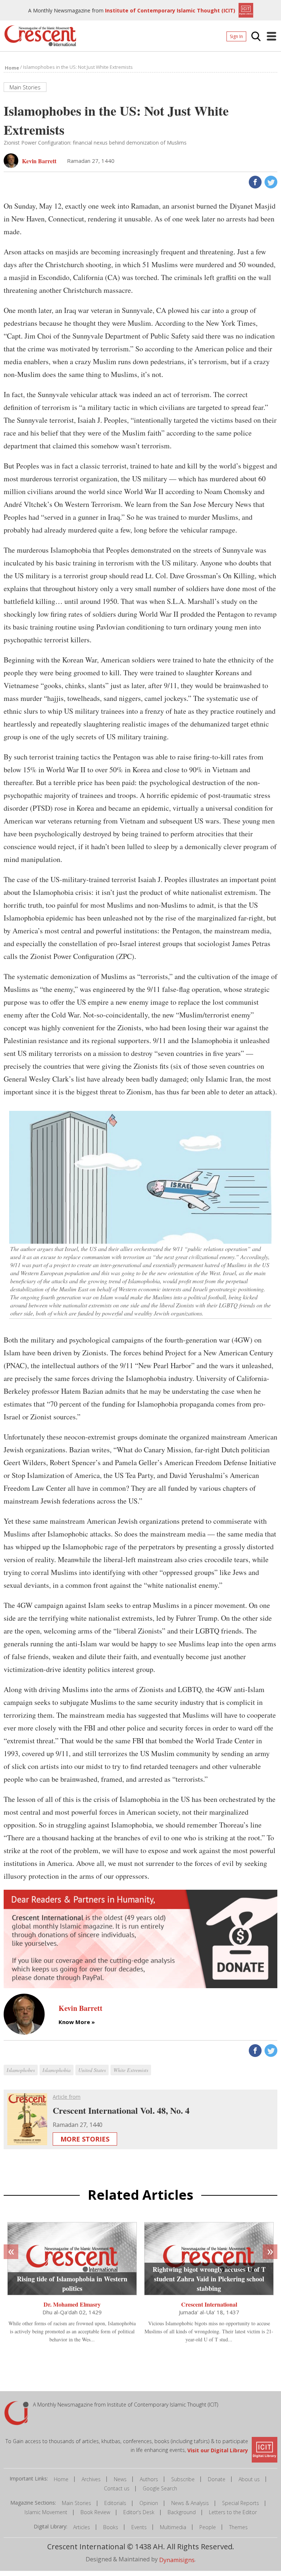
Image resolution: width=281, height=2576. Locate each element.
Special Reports (241, 2503)
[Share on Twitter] (270, 181)
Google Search (160, 2488)
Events (139, 2527)
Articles (82, 2527)
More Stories (85, 2139)
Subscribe (183, 2479)
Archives (91, 2479)
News (120, 2479)
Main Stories (76, 2503)
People (208, 2527)
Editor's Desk (139, 2512)
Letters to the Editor (233, 2512)
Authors (149, 2479)
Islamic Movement (46, 2512)
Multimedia (173, 2527)
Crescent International (209, 2304)
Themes (238, 2527)
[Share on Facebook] (254, 181)
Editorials (115, 2503)
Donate (217, 2479)
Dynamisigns (177, 2560)
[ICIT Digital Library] (245, 10)
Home (61, 2479)
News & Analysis (190, 2503)
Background (182, 2512)
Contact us (117, 2488)
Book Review (95, 2512)
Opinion (149, 2503)
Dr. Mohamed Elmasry (72, 2304)
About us (249, 2479)
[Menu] (271, 36)
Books (111, 2527)
